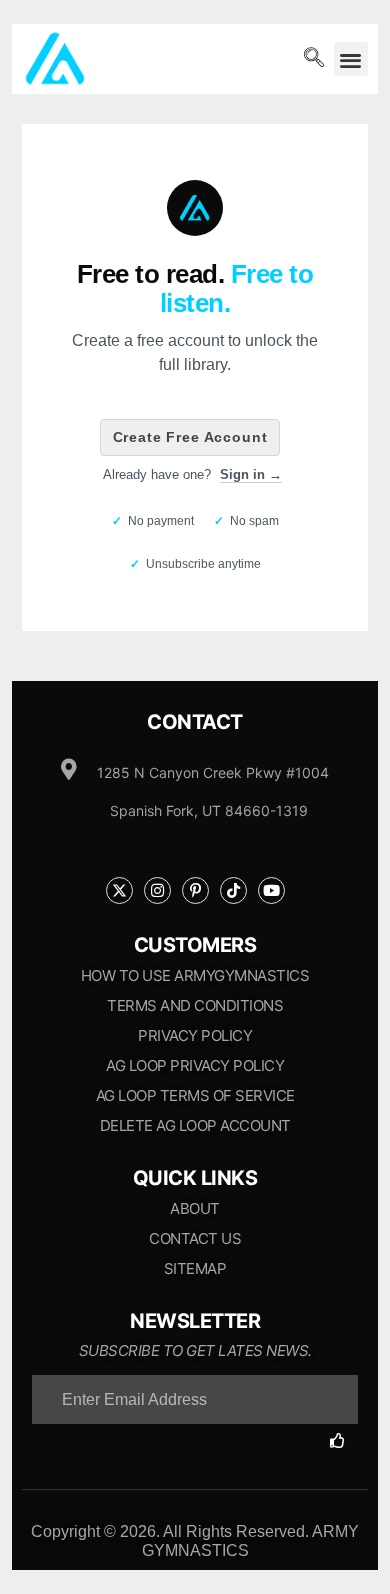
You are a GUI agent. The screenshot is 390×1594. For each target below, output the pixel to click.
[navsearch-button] (314, 59)
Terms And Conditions (195, 1005)
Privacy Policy (195, 1035)
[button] (351, 59)
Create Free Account (190, 437)
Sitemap (195, 1268)
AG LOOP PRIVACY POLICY (195, 1065)
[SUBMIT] (344, 1440)
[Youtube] (271, 890)
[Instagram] (157, 890)
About (195, 1208)
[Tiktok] (233, 890)
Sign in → (251, 474)
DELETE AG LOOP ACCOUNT (195, 1125)
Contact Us (195, 1238)
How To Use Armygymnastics (195, 975)
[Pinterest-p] (195, 890)
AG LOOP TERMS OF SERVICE (195, 1095)
